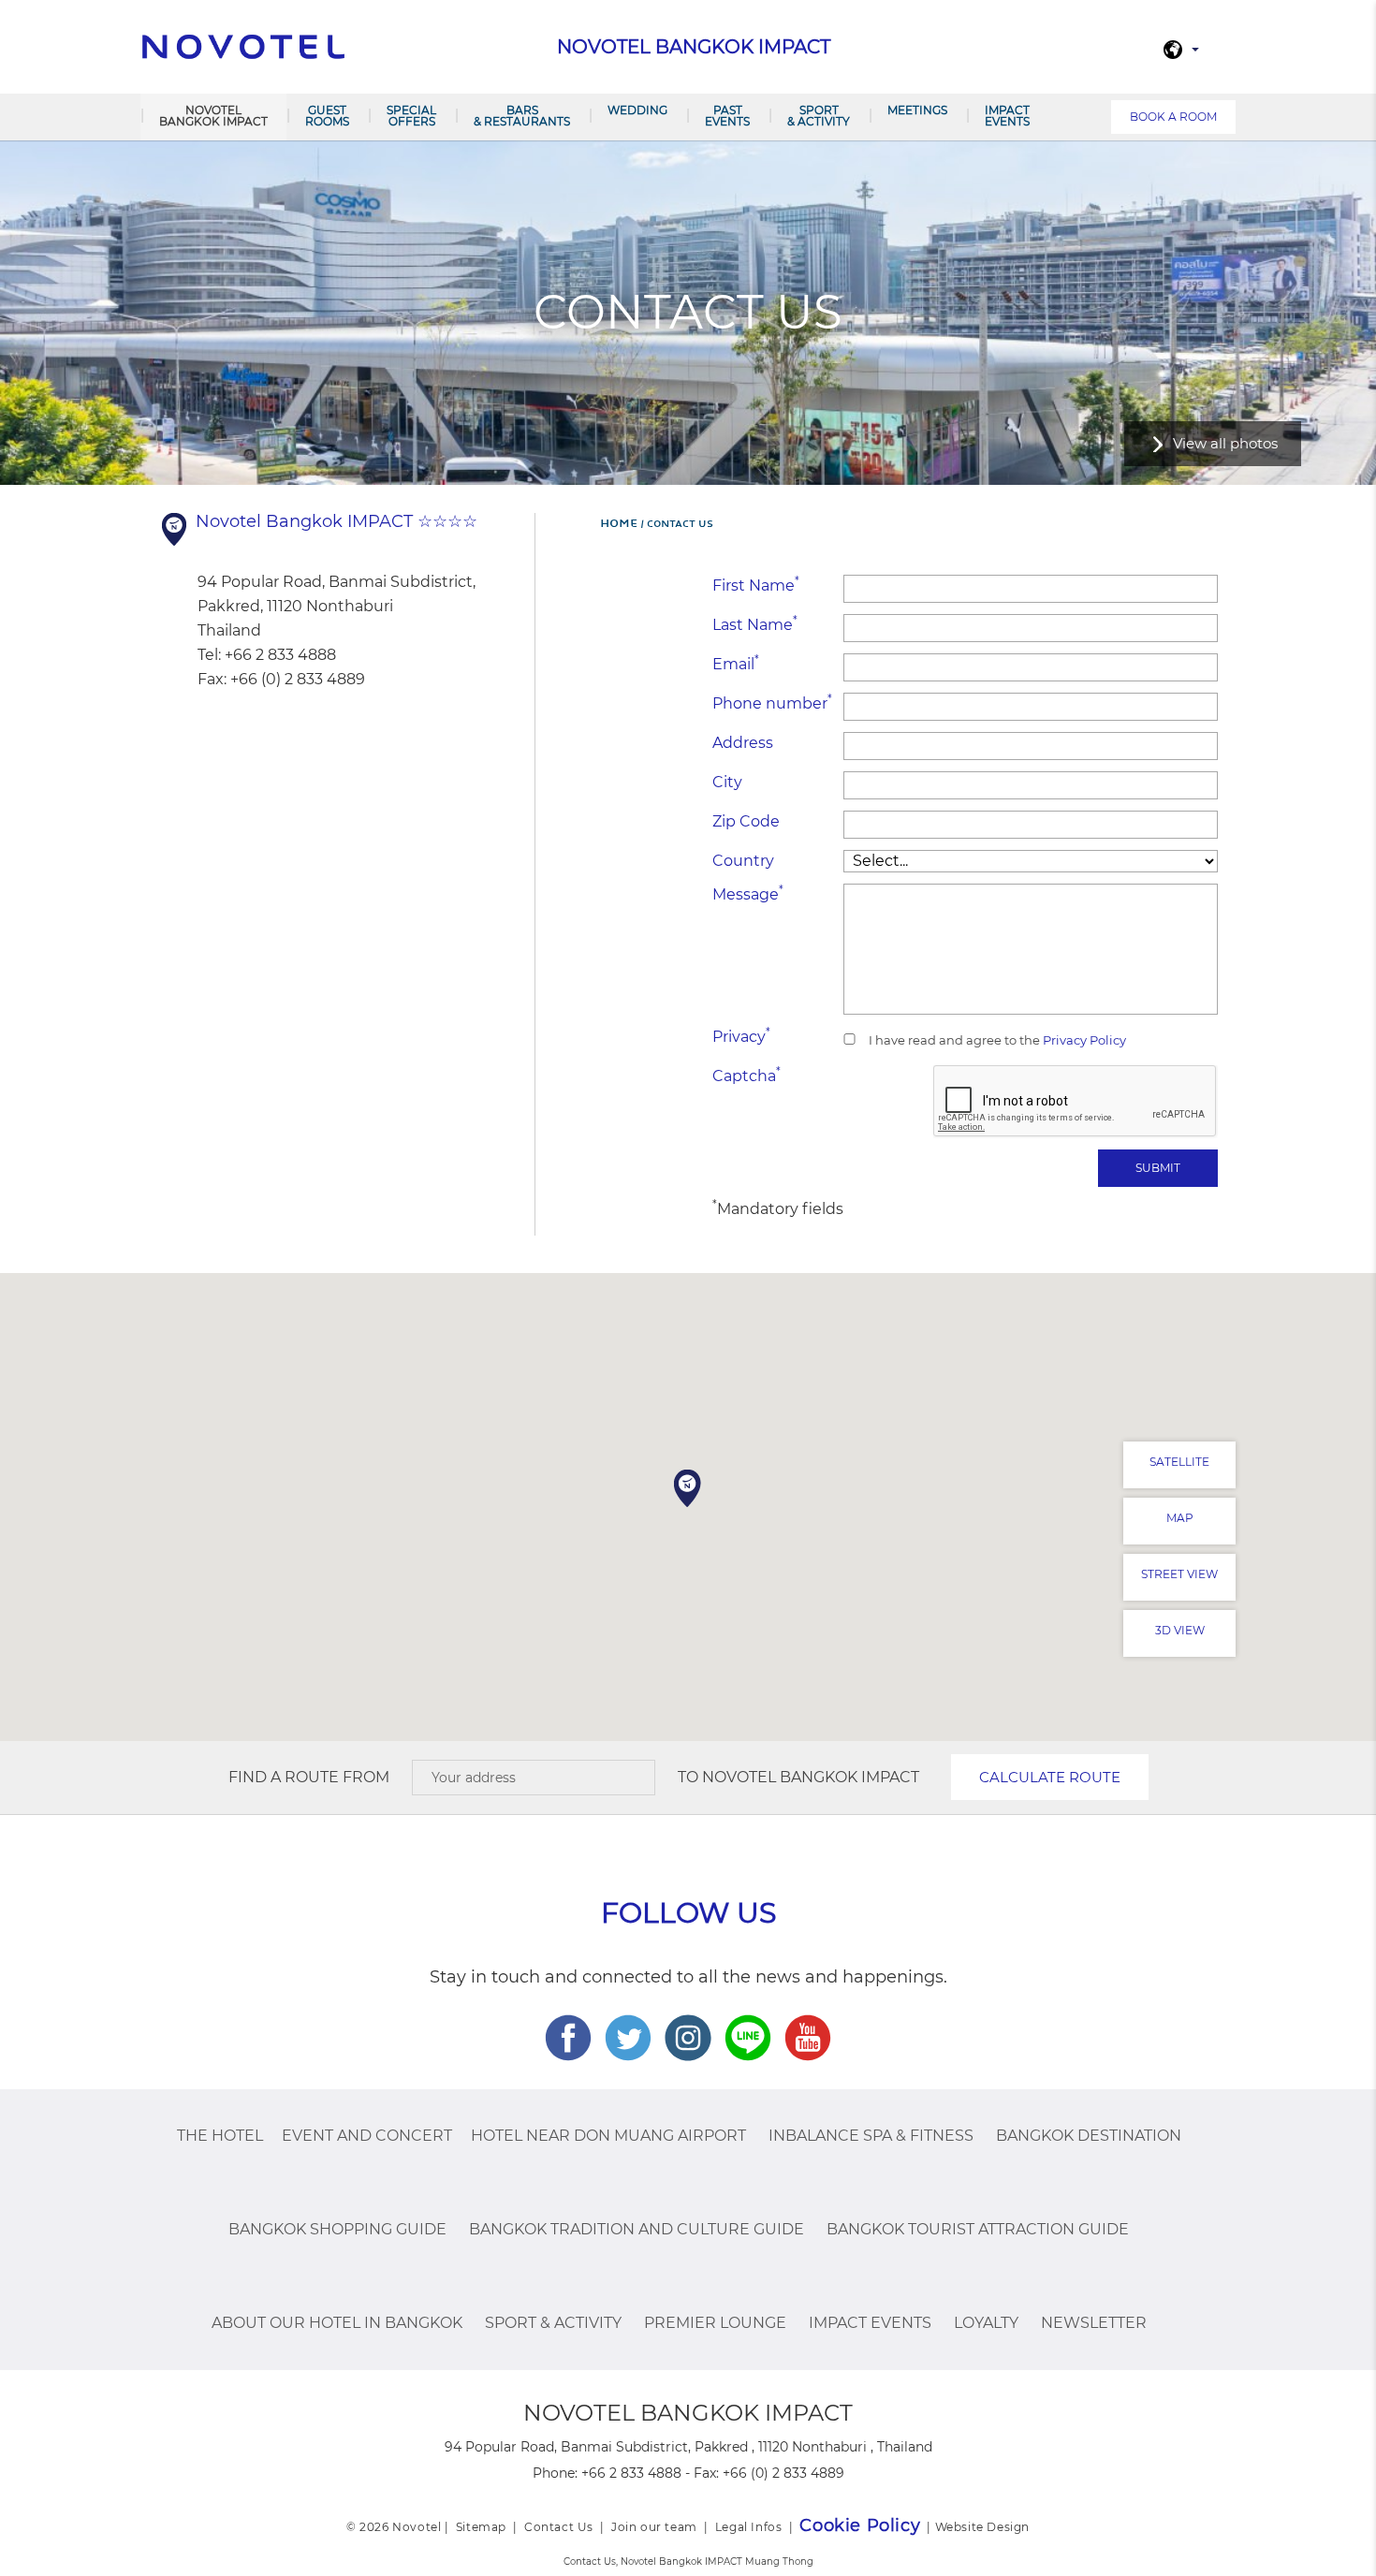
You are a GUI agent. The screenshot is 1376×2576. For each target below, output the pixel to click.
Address (743, 743)
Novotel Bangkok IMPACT (213, 116)
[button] (688, 1488)
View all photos (1225, 443)
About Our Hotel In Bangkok (337, 2323)
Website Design (982, 2527)
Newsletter (1094, 2323)
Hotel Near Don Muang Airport (608, 2136)
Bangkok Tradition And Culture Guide (637, 2229)
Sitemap (481, 2527)
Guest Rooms (327, 116)
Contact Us (559, 2527)
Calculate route (1050, 1777)
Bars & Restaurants (522, 116)
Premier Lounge (715, 2323)
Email (736, 663)
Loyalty (986, 2323)
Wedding (637, 110)
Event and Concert (367, 2136)
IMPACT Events (1007, 116)
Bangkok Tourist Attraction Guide (978, 2229)
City (727, 782)
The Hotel (220, 2136)
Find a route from (309, 1777)
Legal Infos (749, 2527)
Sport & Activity (819, 116)
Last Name (755, 624)
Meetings (917, 110)
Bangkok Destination (1089, 2136)
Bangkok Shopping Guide (337, 2229)
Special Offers (411, 116)
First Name (756, 585)
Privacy (741, 1036)
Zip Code (746, 821)
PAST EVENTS (727, 116)
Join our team (654, 2527)
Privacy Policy (1083, 1040)
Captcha (747, 1075)
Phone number (772, 703)
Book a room (1173, 117)
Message (748, 893)
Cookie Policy (860, 2525)
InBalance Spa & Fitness (871, 2136)
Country (743, 861)
